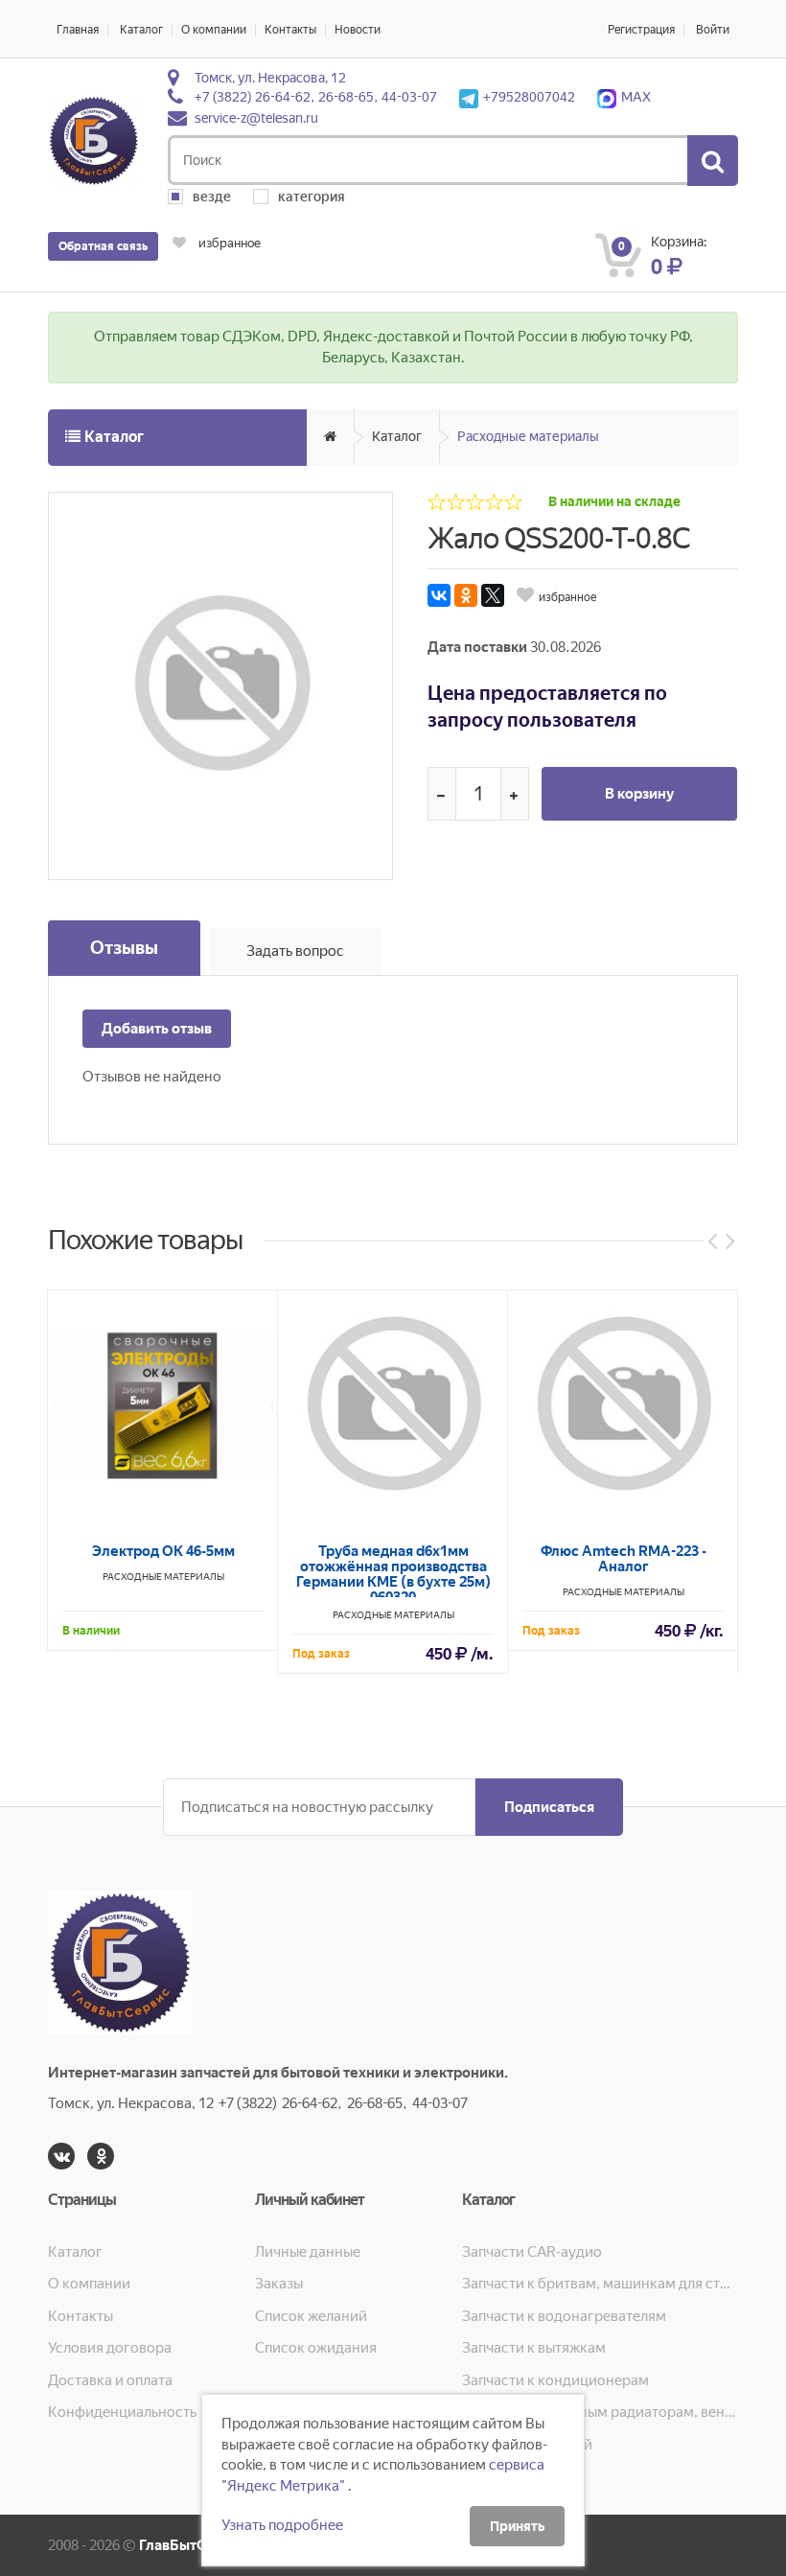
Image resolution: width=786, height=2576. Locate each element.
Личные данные (308, 2252)
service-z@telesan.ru (256, 118)
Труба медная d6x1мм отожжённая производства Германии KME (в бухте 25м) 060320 (393, 1574)
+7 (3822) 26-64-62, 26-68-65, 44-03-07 (316, 97)
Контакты (290, 30)
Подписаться (549, 1807)
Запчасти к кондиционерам (555, 2380)
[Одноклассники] (466, 595)
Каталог (141, 30)
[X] (493, 595)
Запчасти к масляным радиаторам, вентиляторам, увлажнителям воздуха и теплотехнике (600, 2412)
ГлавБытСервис (193, 2545)
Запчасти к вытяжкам (534, 2348)
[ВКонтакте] (439, 595)
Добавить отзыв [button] (157, 1029)
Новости (358, 30)
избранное (228, 243)
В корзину (639, 794)
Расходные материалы (528, 436)
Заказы (279, 2284)
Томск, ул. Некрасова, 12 (270, 78)
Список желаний (311, 2316)
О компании (214, 30)
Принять (517, 2526)
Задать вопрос (295, 951)
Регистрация (641, 30)
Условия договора (110, 2348)
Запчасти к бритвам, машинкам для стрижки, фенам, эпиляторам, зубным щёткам (600, 2284)
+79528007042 (529, 97)
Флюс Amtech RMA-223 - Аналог (624, 1559)
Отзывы (124, 948)
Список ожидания (316, 2348)
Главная (78, 30)
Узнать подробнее (282, 2525)
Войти (713, 30)
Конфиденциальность (122, 2412)
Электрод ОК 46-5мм (163, 1551)
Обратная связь (103, 246)
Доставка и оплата (110, 2380)
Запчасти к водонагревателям (564, 2316)
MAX (636, 97)
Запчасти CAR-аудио (532, 2252)
